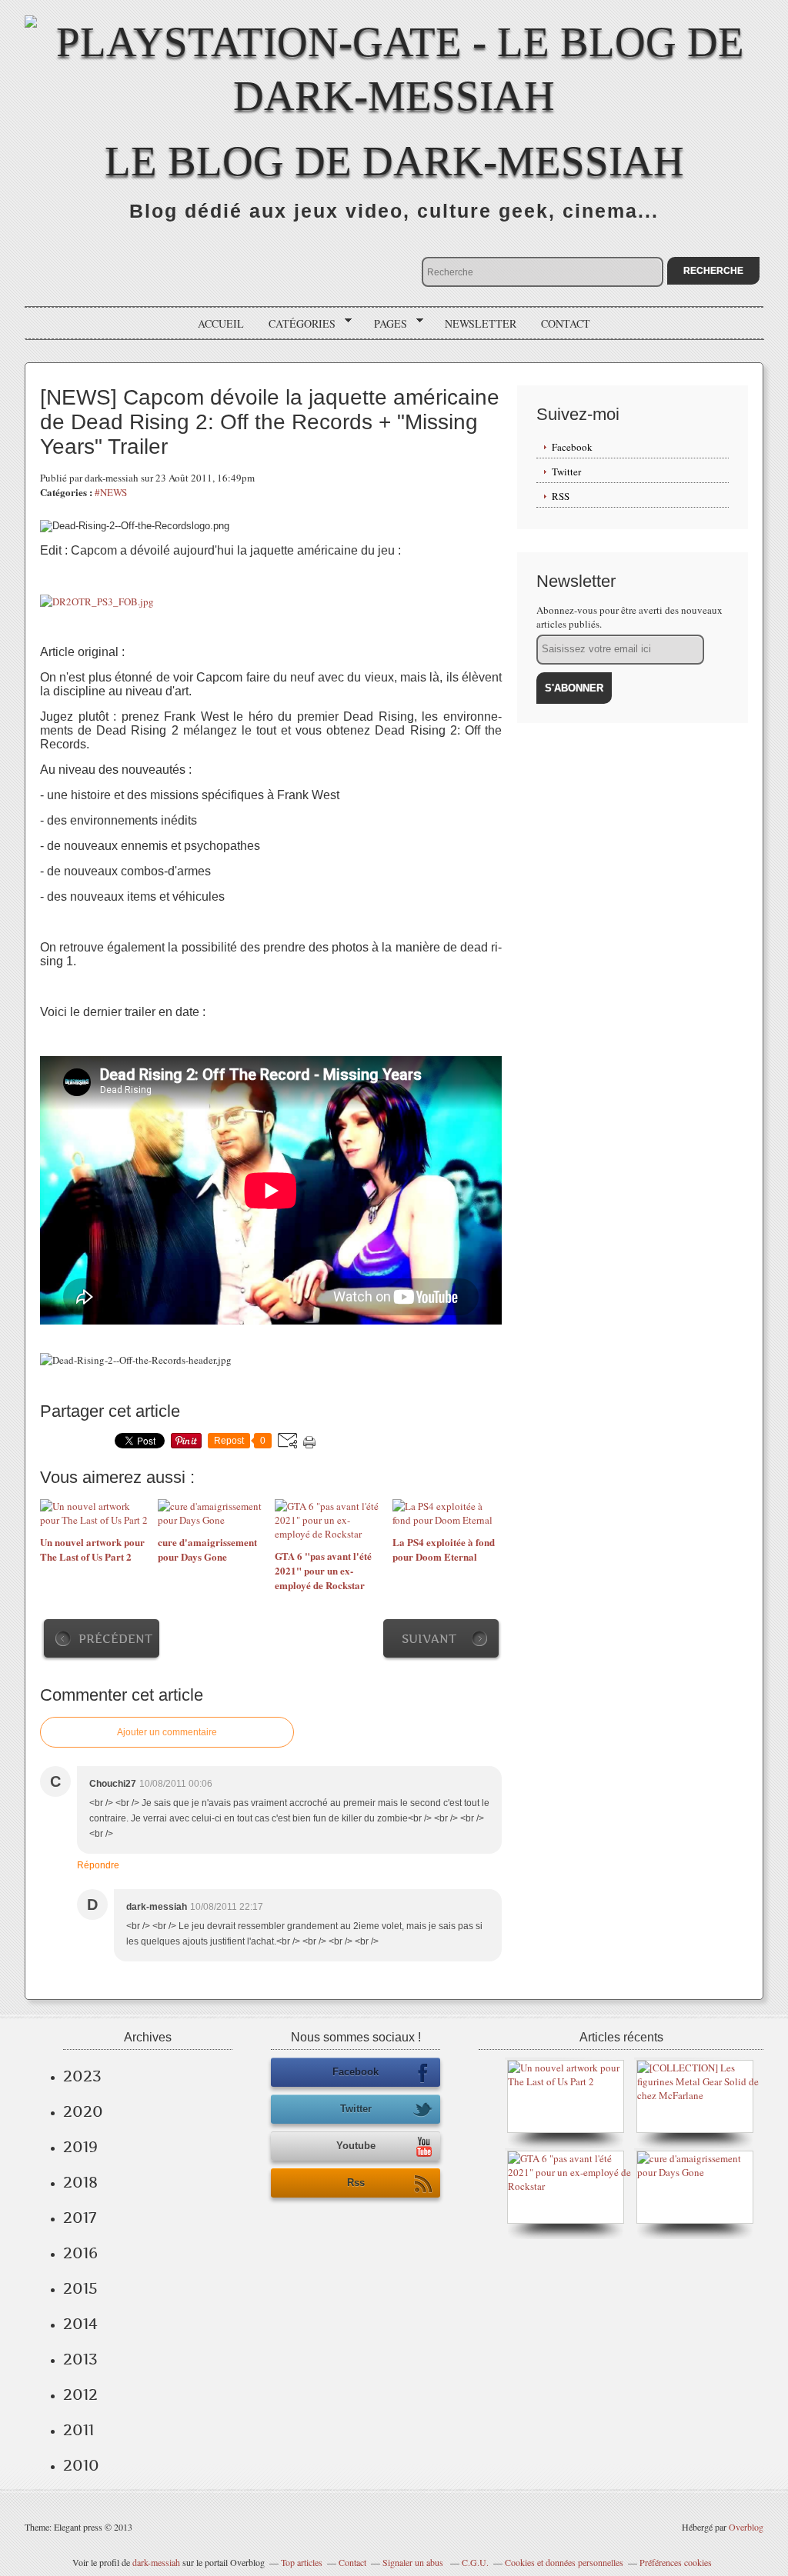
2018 (80, 2182)
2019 (80, 2147)
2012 (80, 2394)
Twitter (566, 472)
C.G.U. (475, 2562)
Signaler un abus (414, 2562)
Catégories (297, 324)
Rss (356, 2183)
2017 (80, 2218)
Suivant (429, 1639)
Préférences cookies (676, 2562)
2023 (82, 2076)
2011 (78, 2430)
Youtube (356, 2146)
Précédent (115, 1639)
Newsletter (481, 323)
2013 (80, 2359)
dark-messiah (156, 2562)
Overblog (746, 2527)
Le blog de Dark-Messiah (394, 161)
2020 (83, 2111)
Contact (566, 323)
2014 (80, 2324)
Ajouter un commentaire (167, 1732)
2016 (80, 2253)
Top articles (302, 2562)
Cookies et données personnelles (564, 2562)
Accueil (221, 323)
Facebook (572, 447)
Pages (385, 324)
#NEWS (111, 492)
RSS (561, 496)
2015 (80, 2288)
